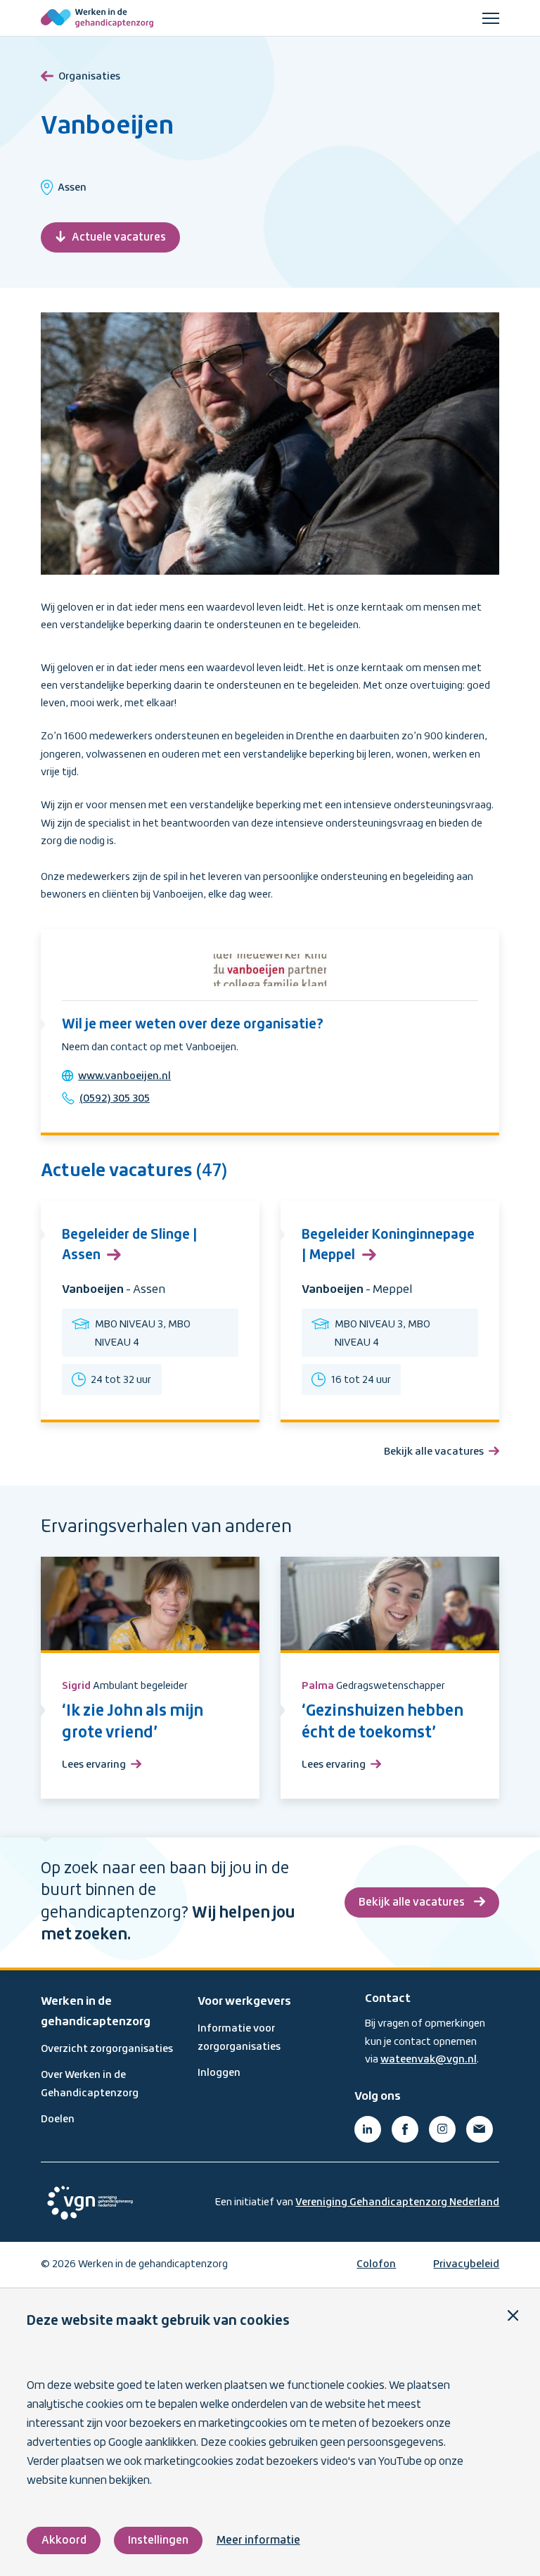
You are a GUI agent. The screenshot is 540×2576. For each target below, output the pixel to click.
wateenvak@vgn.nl (429, 2060)
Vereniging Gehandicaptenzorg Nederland (397, 2202)
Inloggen (219, 2073)
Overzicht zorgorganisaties (107, 2049)
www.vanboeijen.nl (124, 1076)
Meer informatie (258, 2540)
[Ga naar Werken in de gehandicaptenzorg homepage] (97, 18)
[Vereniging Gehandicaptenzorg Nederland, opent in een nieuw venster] (90, 2203)
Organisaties (89, 77)
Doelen (58, 2119)
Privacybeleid (466, 2264)
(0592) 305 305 (115, 1099)
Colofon (376, 2264)
